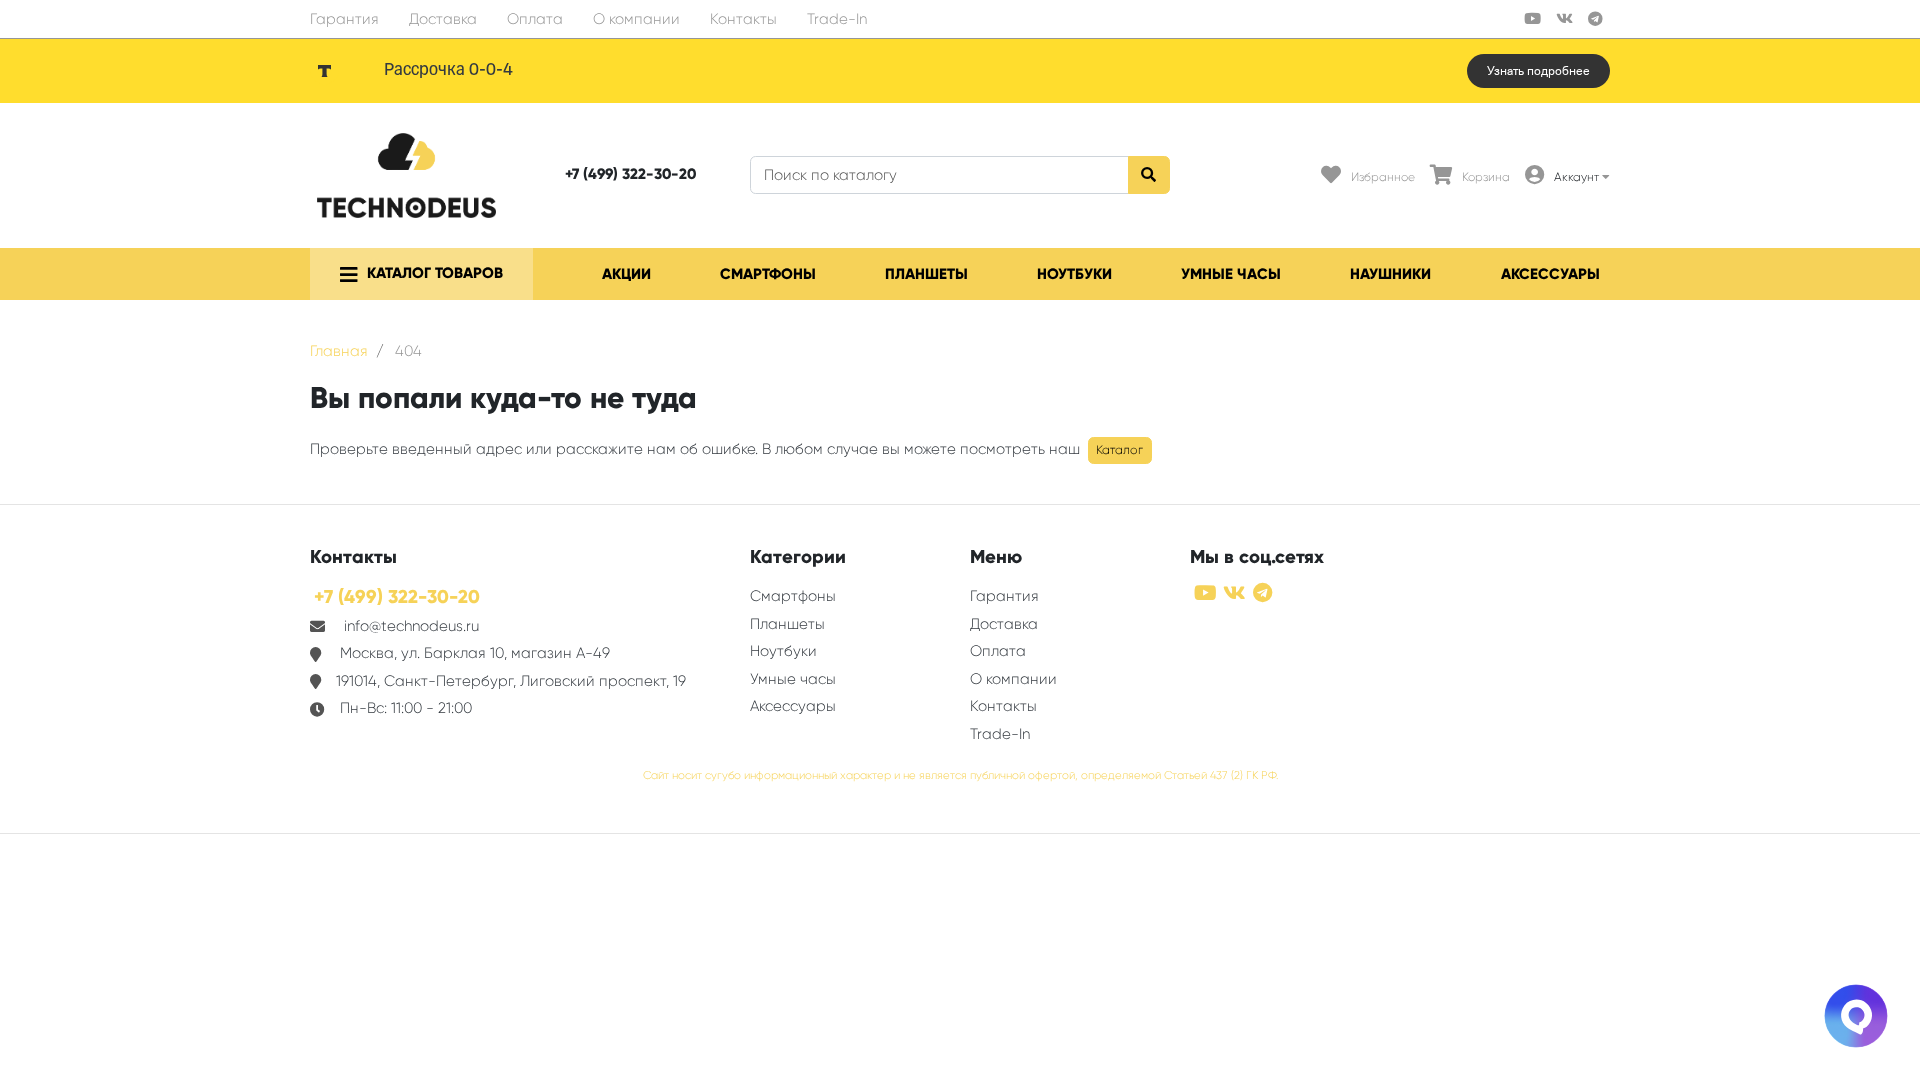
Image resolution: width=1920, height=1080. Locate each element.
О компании (636, 19)
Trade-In (837, 19)
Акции (626, 274)
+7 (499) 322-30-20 (630, 174)
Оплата (535, 19)
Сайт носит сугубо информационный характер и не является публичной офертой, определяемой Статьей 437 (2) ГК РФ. (960, 775)
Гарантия (344, 19)
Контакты (743, 19)
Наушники (1390, 274)
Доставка (443, 19)
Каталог (1119, 450)
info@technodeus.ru (411, 626)
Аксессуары (1550, 274)
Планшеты (926, 274)
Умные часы (1231, 274)
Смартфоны (768, 274)
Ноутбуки (1074, 274)
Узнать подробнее (1538, 71)
